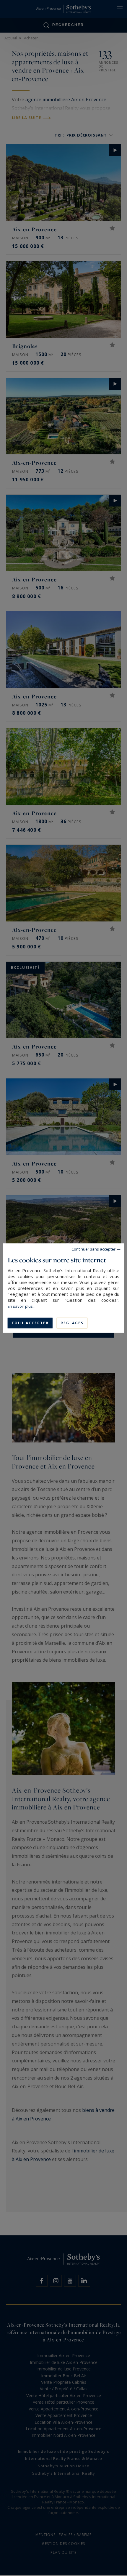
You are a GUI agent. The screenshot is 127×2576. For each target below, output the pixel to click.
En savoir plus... (22, 1306)
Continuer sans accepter (93, 1249)
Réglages (72, 1323)
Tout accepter (30, 1323)
